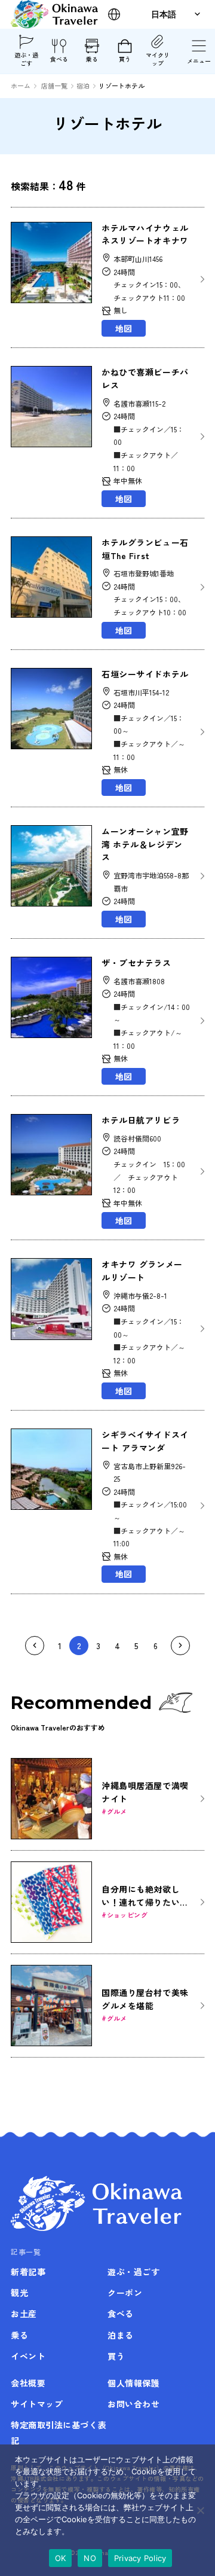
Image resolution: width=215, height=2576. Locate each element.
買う (125, 59)
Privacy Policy (140, 2558)
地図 (124, 328)
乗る (92, 59)
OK (61, 2558)
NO (90, 2558)
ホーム (21, 86)
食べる (59, 59)
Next (180, 1646)
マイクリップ (158, 59)
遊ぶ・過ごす (26, 59)
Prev (35, 1646)
